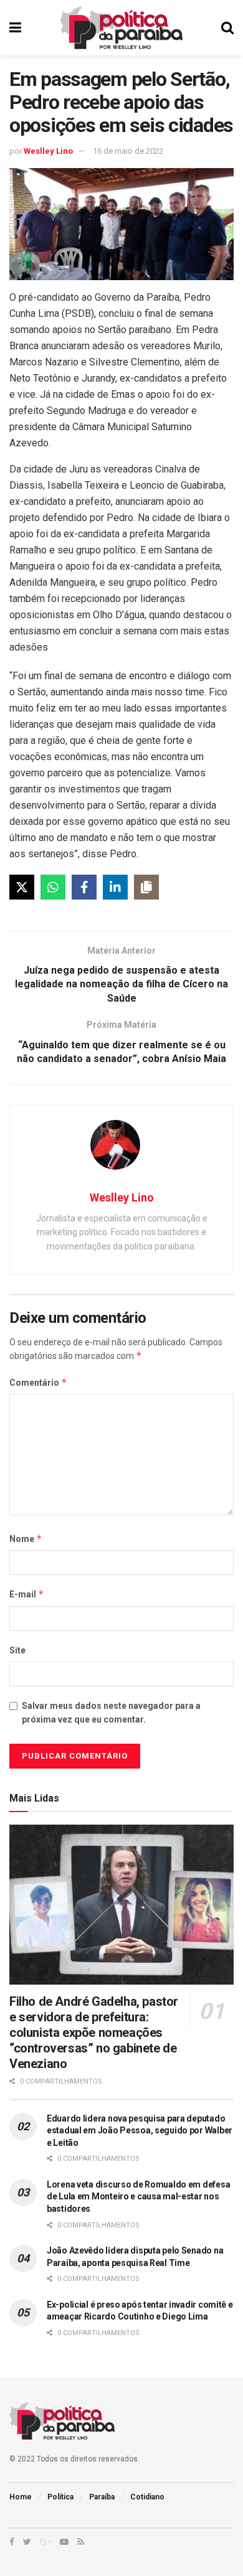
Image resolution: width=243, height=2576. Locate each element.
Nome (26, 1539)
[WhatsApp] (53, 887)
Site (17, 1650)
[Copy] (146, 887)
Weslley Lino (48, 151)
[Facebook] (84, 887)
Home (21, 2497)
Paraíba (102, 2497)
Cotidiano (147, 2497)
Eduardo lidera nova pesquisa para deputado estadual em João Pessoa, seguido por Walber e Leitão (140, 2131)
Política (60, 2497)
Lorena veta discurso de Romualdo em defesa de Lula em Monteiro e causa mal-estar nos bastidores (138, 2197)
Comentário (38, 1382)
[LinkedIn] (115, 887)
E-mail (27, 1594)
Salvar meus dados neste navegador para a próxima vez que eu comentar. (111, 1713)
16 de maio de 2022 (128, 151)
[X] (22, 887)
